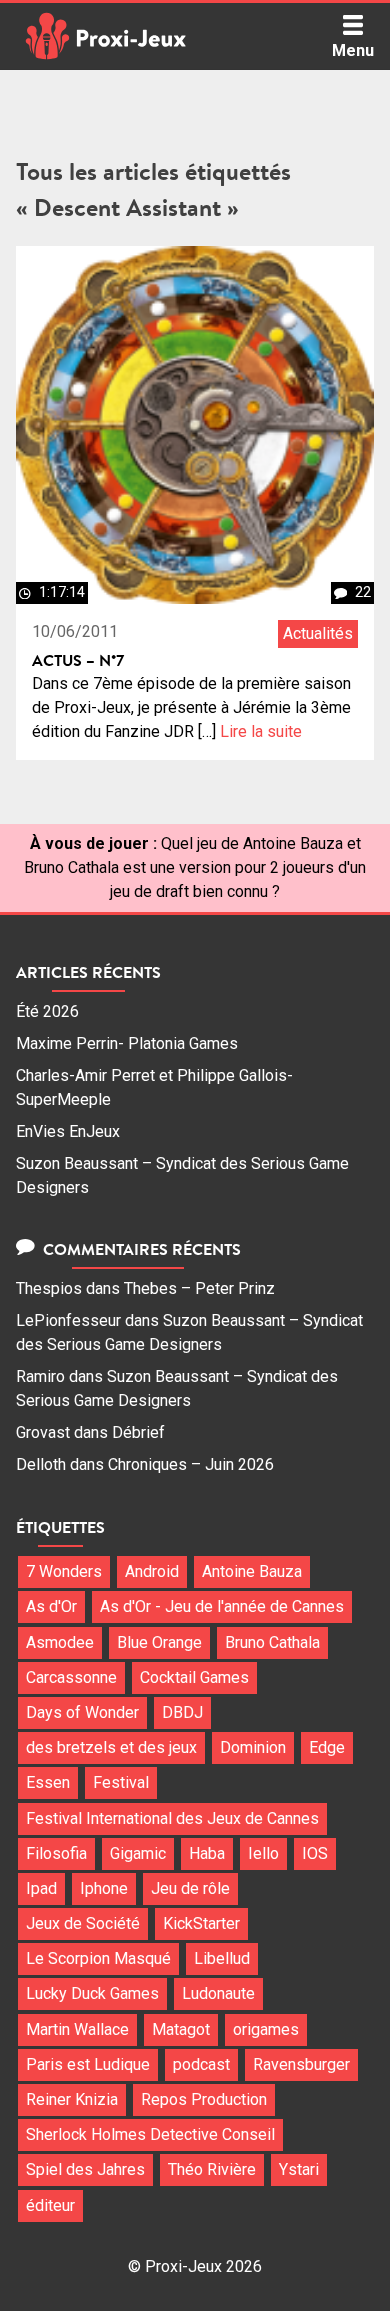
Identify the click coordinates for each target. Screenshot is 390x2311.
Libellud (222, 1958)
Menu (353, 50)
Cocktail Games (194, 1677)
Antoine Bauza (252, 1571)
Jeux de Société (83, 1923)
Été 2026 (47, 1011)
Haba (207, 1853)
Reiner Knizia (72, 2099)
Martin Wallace (77, 2029)
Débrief (138, 1432)
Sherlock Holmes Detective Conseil (150, 2134)
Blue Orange (159, 1642)
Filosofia (56, 1853)
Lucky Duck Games (92, 1993)
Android (152, 1571)
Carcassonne (71, 1677)
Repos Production (204, 2099)
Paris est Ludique (88, 2064)
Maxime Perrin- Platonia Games (127, 1043)
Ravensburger (301, 2064)
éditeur (50, 2205)
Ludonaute (218, 1993)
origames (266, 2029)
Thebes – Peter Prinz (199, 1288)
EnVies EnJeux (68, 1131)
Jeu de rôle (190, 1888)
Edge (327, 1747)
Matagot (181, 2029)
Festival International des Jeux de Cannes (172, 1818)
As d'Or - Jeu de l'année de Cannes (222, 1606)
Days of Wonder (82, 1712)
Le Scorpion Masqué (98, 1958)
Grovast (43, 1432)
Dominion (253, 1747)
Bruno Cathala (272, 1642)
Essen (48, 1782)
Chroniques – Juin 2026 (191, 1464)
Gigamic (138, 1853)
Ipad (41, 1888)
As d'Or (51, 1606)
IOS (315, 1853)
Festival (121, 1782)
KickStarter (201, 1923)
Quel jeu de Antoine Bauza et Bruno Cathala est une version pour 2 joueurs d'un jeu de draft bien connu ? (195, 867)
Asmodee (60, 1642)
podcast (201, 2064)
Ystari (299, 2169)
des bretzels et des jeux (111, 1747)
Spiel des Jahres (85, 2169)
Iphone (104, 1888)
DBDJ (182, 1712)
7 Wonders (64, 1571)
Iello (263, 1853)
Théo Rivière (212, 2169)
